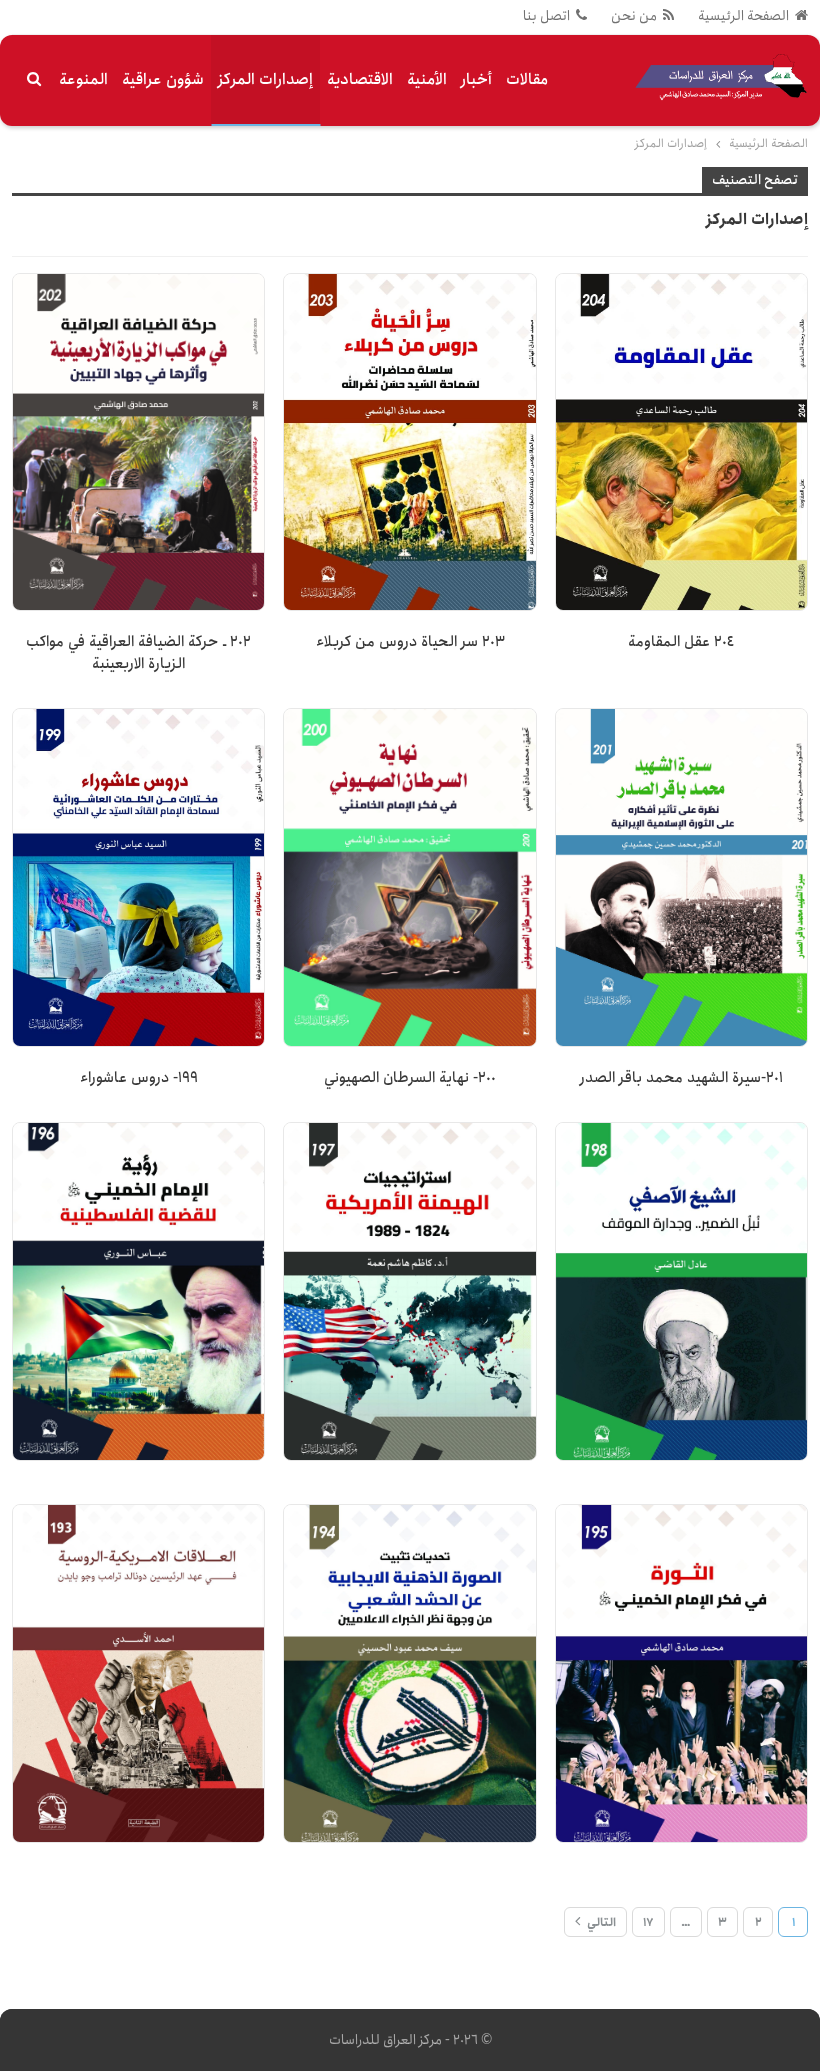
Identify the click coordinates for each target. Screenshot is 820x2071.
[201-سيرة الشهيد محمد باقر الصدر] (681, 877)
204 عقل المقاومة (681, 642)
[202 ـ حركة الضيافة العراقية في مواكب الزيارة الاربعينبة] (138, 442)
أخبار (476, 79)
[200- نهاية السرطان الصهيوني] (409, 877)
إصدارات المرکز (265, 79)
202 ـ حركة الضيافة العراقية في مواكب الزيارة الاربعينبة (138, 653)
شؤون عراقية (163, 79)
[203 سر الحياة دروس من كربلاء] (409, 442)
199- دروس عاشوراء (139, 1078)
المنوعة (83, 79)
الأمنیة (427, 79)
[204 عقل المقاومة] (681, 442)
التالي (600, 1922)
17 (648, 1922)
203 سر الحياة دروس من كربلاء (410, 642)
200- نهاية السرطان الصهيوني (410, 1078)
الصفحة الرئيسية (743, 16)
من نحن (634, 16)
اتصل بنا (546, 16)
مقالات (527, 79)
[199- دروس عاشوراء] (138, 877)
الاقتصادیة (360, 79)
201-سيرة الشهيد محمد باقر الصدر (681, 1078)
